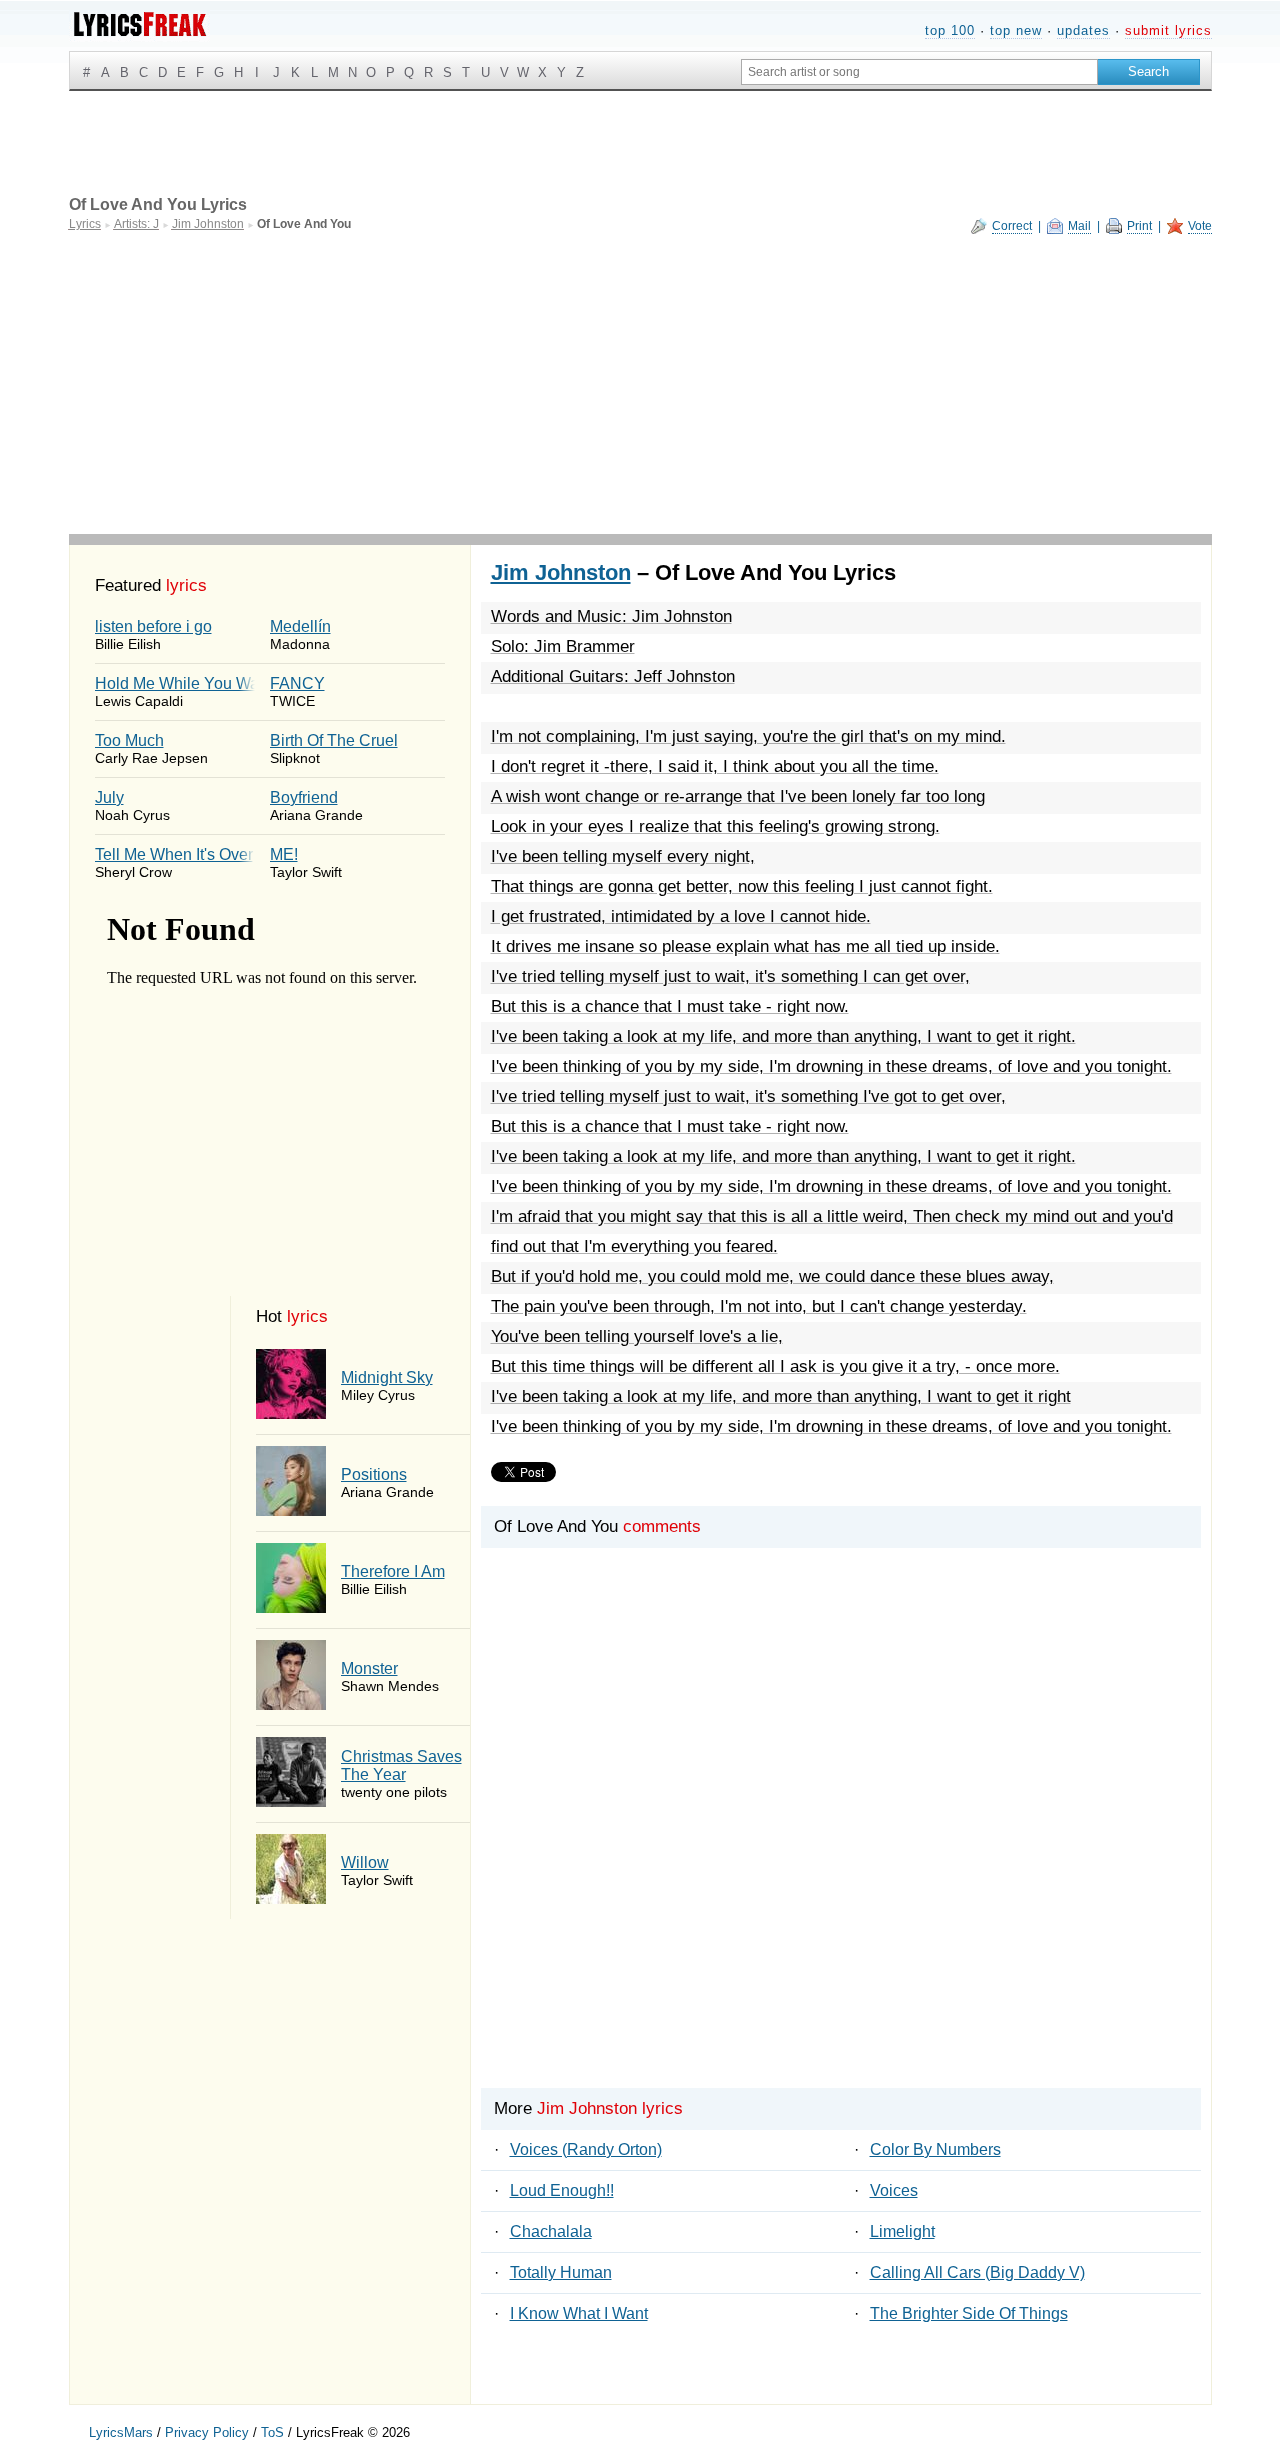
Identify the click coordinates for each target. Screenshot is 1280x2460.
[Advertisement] (640, 384)
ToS (272, 2432)
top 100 (950, 30)
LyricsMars (121, 2432)
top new (1016, 30)
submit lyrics (1168, 30)
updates (1083, 30)
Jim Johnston (561, 572)
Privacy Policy (207, 2432)
